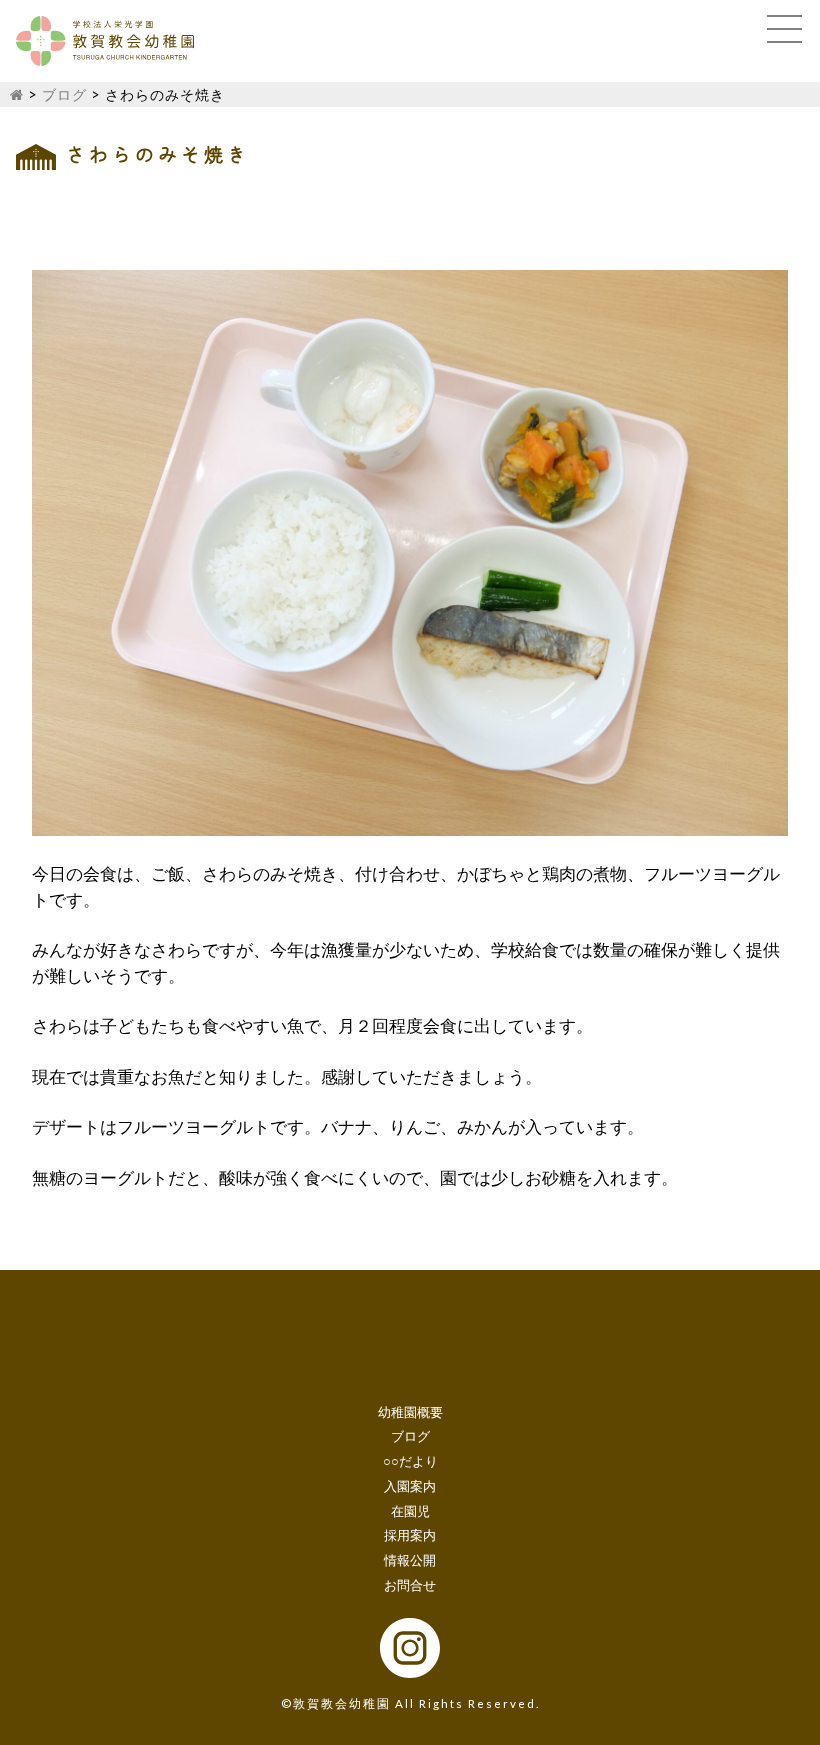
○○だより (410, 1461)
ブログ (64, 94)
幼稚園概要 (410, 1412)
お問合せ (410, 1585)
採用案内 (410, 1535)
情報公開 (410, 1560)
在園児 (410, 1511)
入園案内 (410, 1486)
